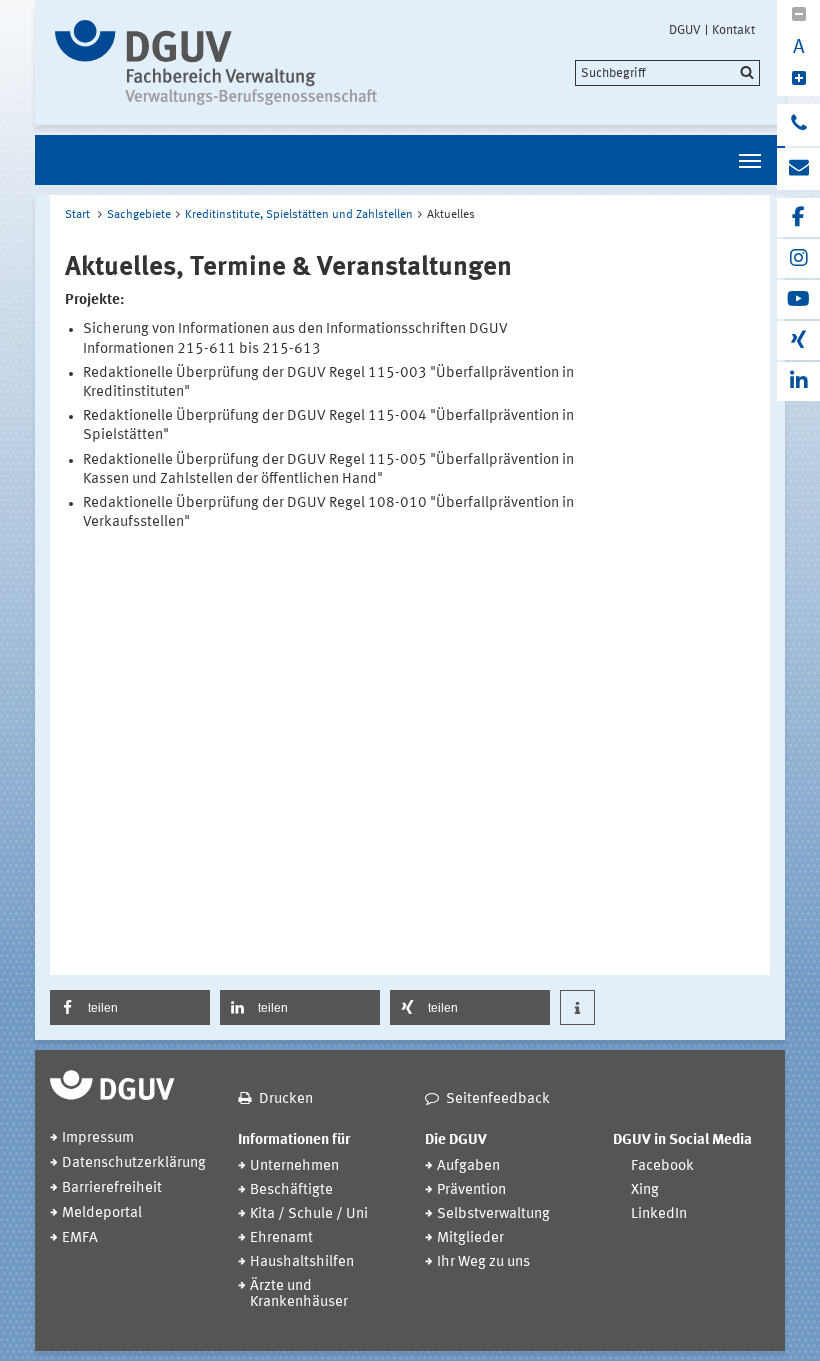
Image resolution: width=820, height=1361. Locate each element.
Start (77, 215)
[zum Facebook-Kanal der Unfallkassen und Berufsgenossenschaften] (798, 217)
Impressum (98, 1138)
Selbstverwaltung (493, 1214)
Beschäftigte (291, 1190)
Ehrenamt (281, 1238)
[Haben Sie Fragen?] (798, 125)
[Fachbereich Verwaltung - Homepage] (222, 62)
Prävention (471, 1190)
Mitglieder (470, 1238)
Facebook (662, 1166)
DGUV (685, 30)
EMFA (80, 1238)
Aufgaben (468, 1166)
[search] (667, 73)
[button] (130, 1007)
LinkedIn (659, 1214)
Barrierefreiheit (112, 1188)
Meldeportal (102, 1213)
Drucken (286, 1099)
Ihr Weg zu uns (483, 1262)
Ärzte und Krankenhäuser (299, 1294)
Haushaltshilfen (302, 1262)
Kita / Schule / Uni (309, 1214)
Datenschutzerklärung (134, 1163)
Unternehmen (294, 1166)
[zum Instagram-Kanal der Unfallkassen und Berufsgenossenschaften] (798, 258)
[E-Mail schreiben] (798, 169)
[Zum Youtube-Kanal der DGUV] (798, 299)
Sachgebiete (139, 215)
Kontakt (733, 30)
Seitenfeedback (498, 1099)
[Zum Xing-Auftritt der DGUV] (798, 340)
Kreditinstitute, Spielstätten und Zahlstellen (299, 215)
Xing (645, 1190)
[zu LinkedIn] (798, 381)
